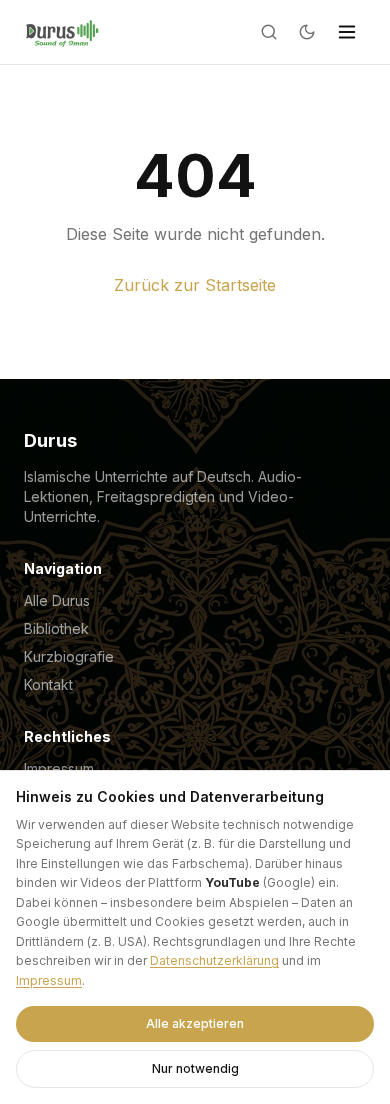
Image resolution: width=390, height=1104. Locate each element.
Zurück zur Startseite (195, 285)
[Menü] (347, 32)
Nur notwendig (195, 1068)
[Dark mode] (307, 32)
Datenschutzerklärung (214, 960)
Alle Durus (57, 600)
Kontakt (48, 684)
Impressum (49, 980)
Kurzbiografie (69, 656)
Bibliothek (56, 628)
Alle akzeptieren (195, 1023)
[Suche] (269, 32)
